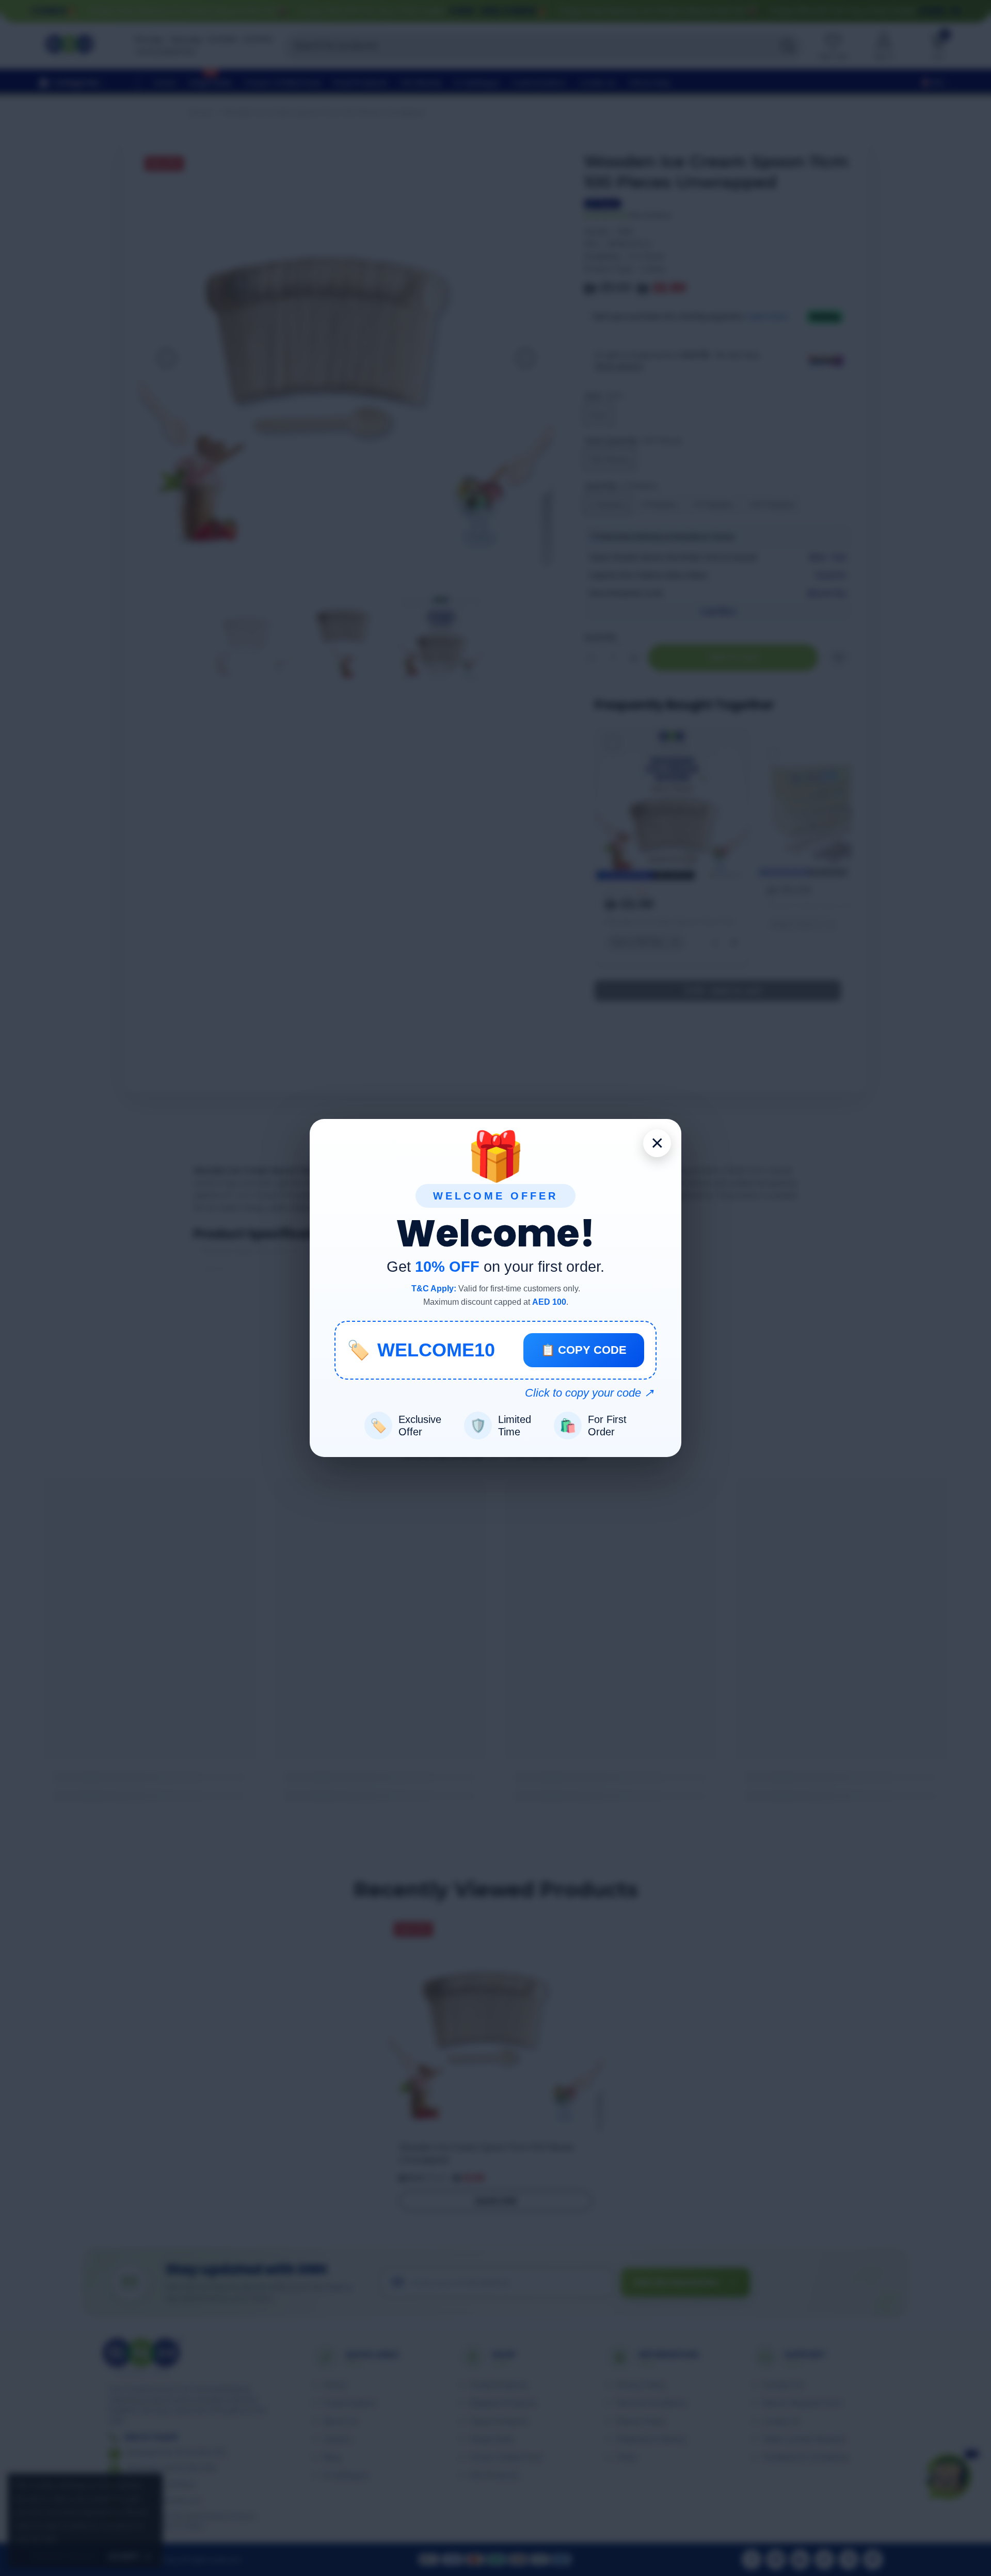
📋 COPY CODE (584, 1350)
